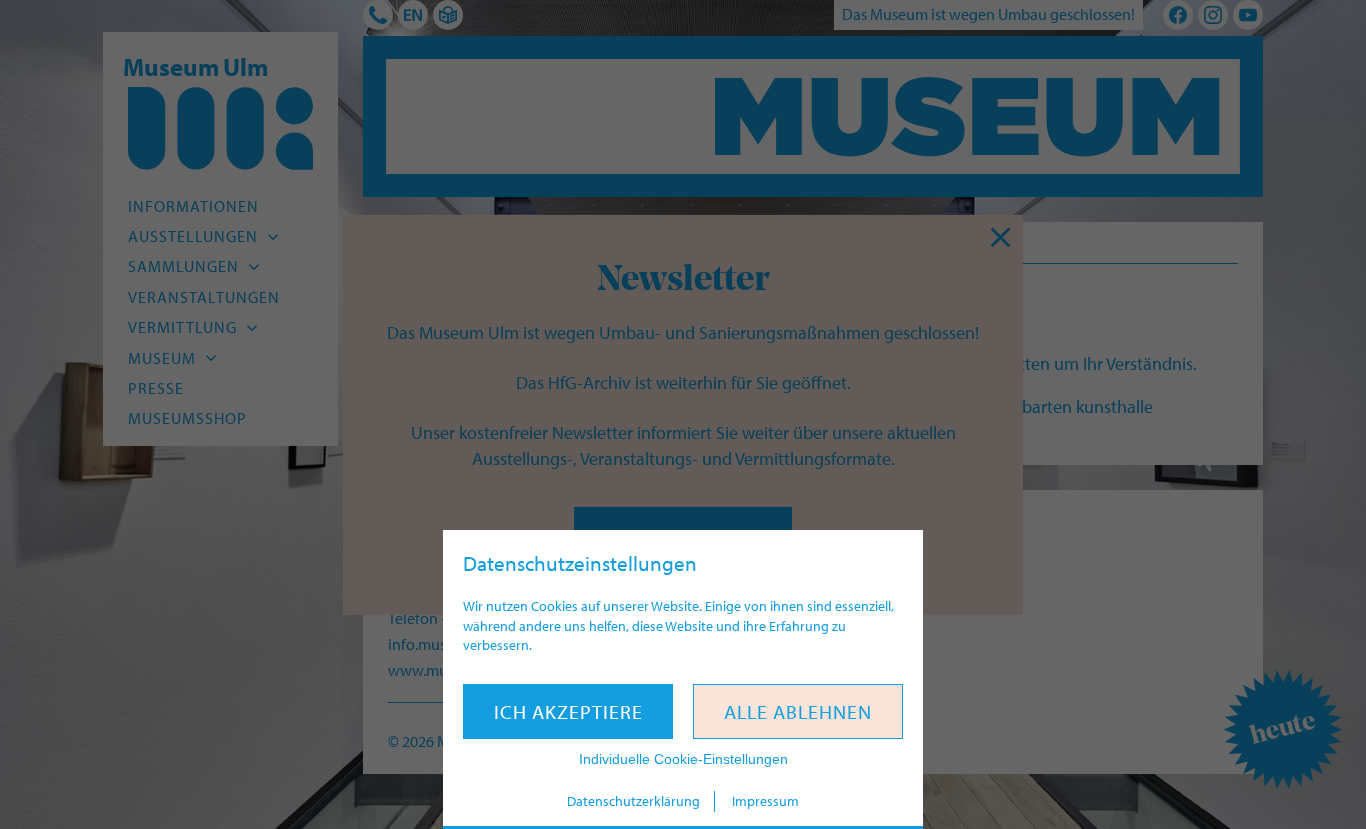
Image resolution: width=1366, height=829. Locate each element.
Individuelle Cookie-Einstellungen (683, 759)
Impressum (765, 801)
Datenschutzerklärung (633, 801)
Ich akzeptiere (568, 711)
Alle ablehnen (798, 711)
